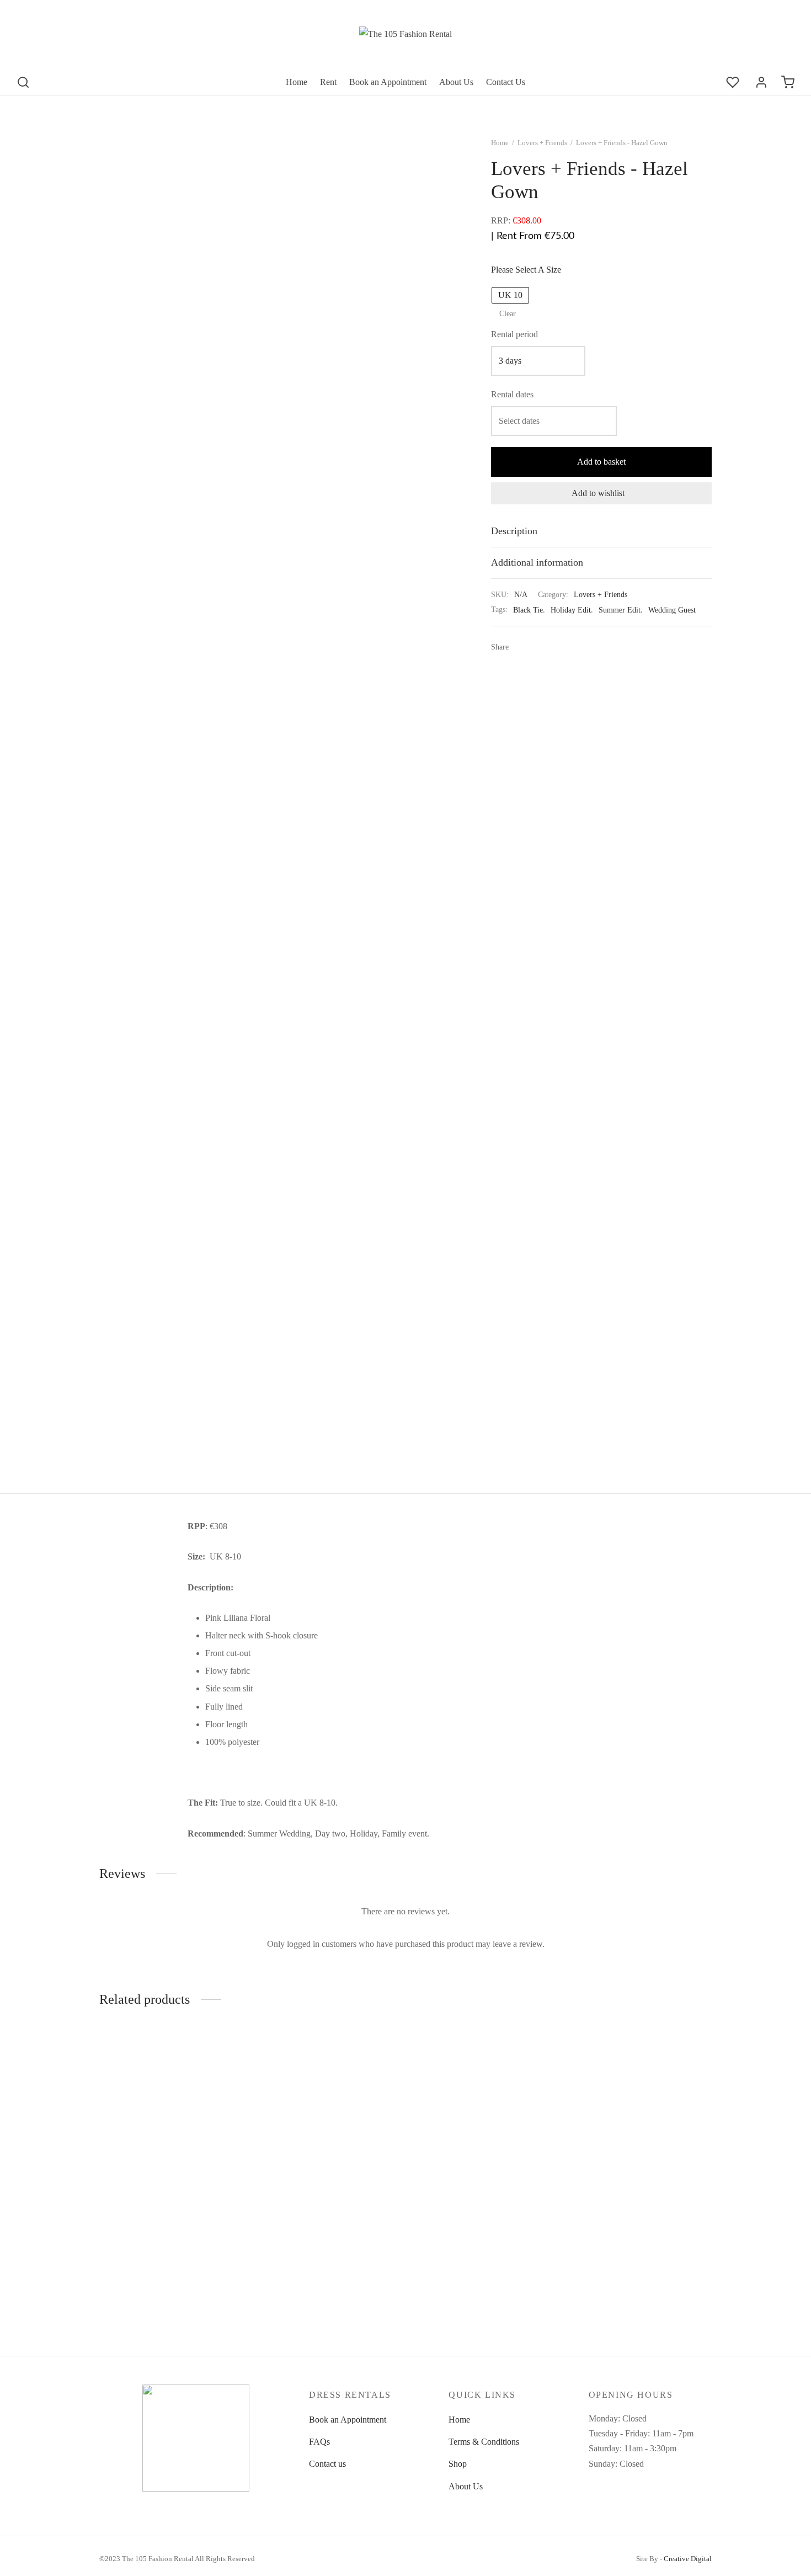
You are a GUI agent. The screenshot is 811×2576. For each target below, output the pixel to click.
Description (514, 531)
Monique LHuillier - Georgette (467, 2258)
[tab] (601, 531)
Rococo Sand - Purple (295, 2258)
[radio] (510, 295)
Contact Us (506, 82)
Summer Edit (620, 610)
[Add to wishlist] (237, 2257)
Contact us (327, 2464)
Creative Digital (688, 2559)
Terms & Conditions (484, 2442)
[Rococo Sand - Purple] (327, 2139)
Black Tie (528, 610)
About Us (456, 82)
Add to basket (601, 462)
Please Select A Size (526, 270)
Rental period (514, 334)
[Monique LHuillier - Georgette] (484, 2139)
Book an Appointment (388, 82)
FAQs (319, 2442)
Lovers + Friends (542, 143)
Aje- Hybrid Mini (130, 2258)
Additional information (537, 562)
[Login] (761, 82)
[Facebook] (521, 647)
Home (297, 82)
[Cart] (788, 82)
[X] (537, 647)
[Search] (23, 82)
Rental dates (512, 394)
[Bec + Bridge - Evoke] (641, 2139)
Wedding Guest (672, 610)
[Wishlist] (734, 82)
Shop (458, 2464)
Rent (328, 82)
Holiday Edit (571, 610)
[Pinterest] (554, 647)
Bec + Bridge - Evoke (609, 2258)
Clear (508, 313)
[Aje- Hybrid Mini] (170, 2139)
